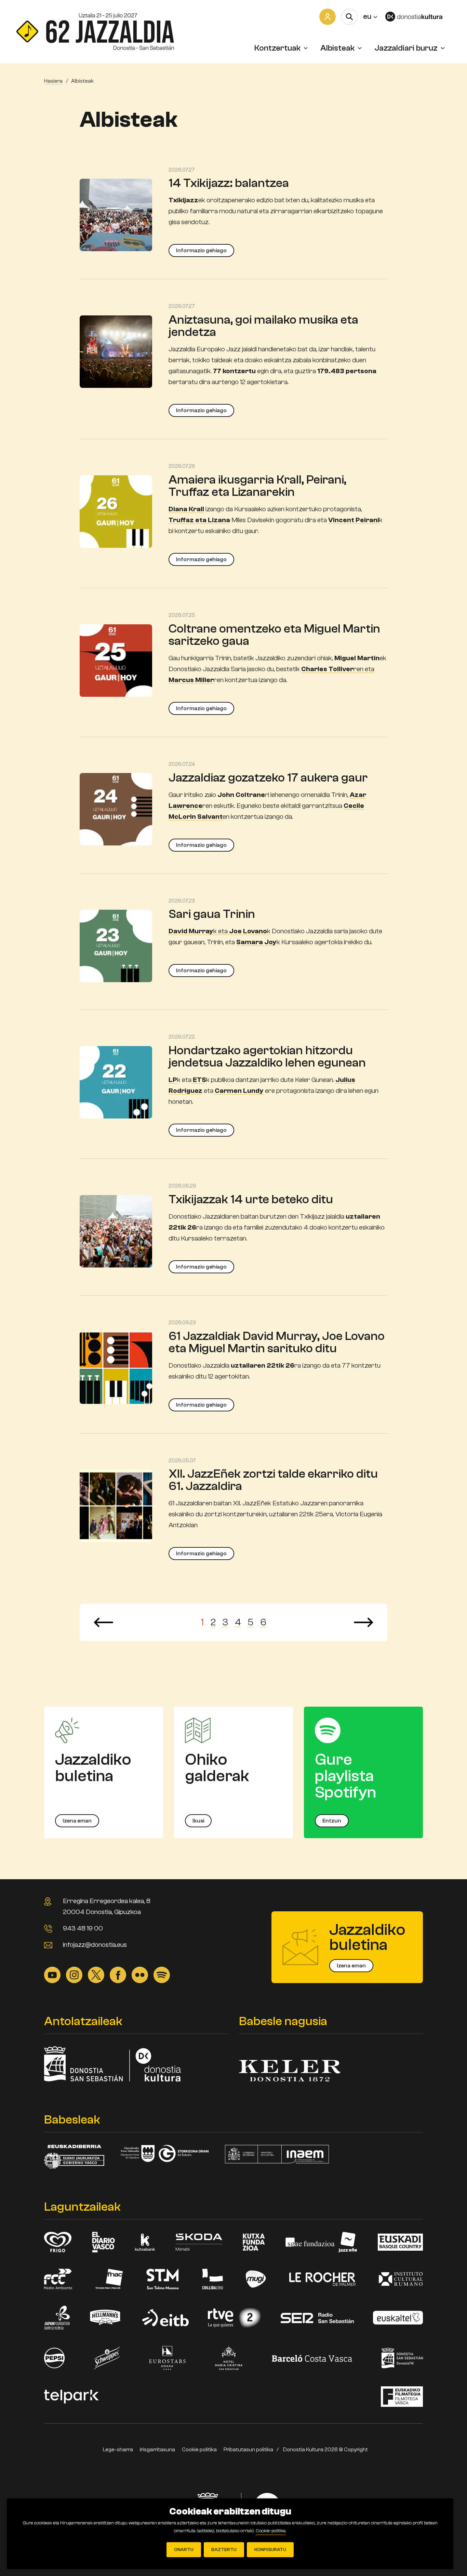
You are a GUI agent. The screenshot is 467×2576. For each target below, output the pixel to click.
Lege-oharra (118, 2450)
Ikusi (198, 1821)
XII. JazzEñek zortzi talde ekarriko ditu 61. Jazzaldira (273, 1480)
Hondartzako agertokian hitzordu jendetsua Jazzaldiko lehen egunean (267, 1056)
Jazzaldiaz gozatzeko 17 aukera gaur (268, 778)
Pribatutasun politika (248, 2450)
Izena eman (77, 1821)
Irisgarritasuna (157, 2450)
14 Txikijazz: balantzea (229, 183)
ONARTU (184, 2550)
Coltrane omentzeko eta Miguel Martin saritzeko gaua (274, 635)
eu (370, 16)
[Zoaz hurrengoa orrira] (363, 1622)
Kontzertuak (277, 48)
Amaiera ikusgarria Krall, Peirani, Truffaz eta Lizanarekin (257, 486)
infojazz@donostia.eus (95, 1945)
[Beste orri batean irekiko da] (418, 17)
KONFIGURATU (270, 2550)
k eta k (219, 931)
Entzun (332, 1821)
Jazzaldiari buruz (406, 48)
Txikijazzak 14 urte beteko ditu (251, 1199)
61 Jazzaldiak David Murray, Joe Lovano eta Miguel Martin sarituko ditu (277, 1342)
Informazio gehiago (201, 250)
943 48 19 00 (83, 1928)
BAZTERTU (224, 2550)
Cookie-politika (271, 2531)
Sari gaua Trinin (212, 914)
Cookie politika (199, 2450)
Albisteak (337, 48)
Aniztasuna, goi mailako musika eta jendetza (263, 326)
